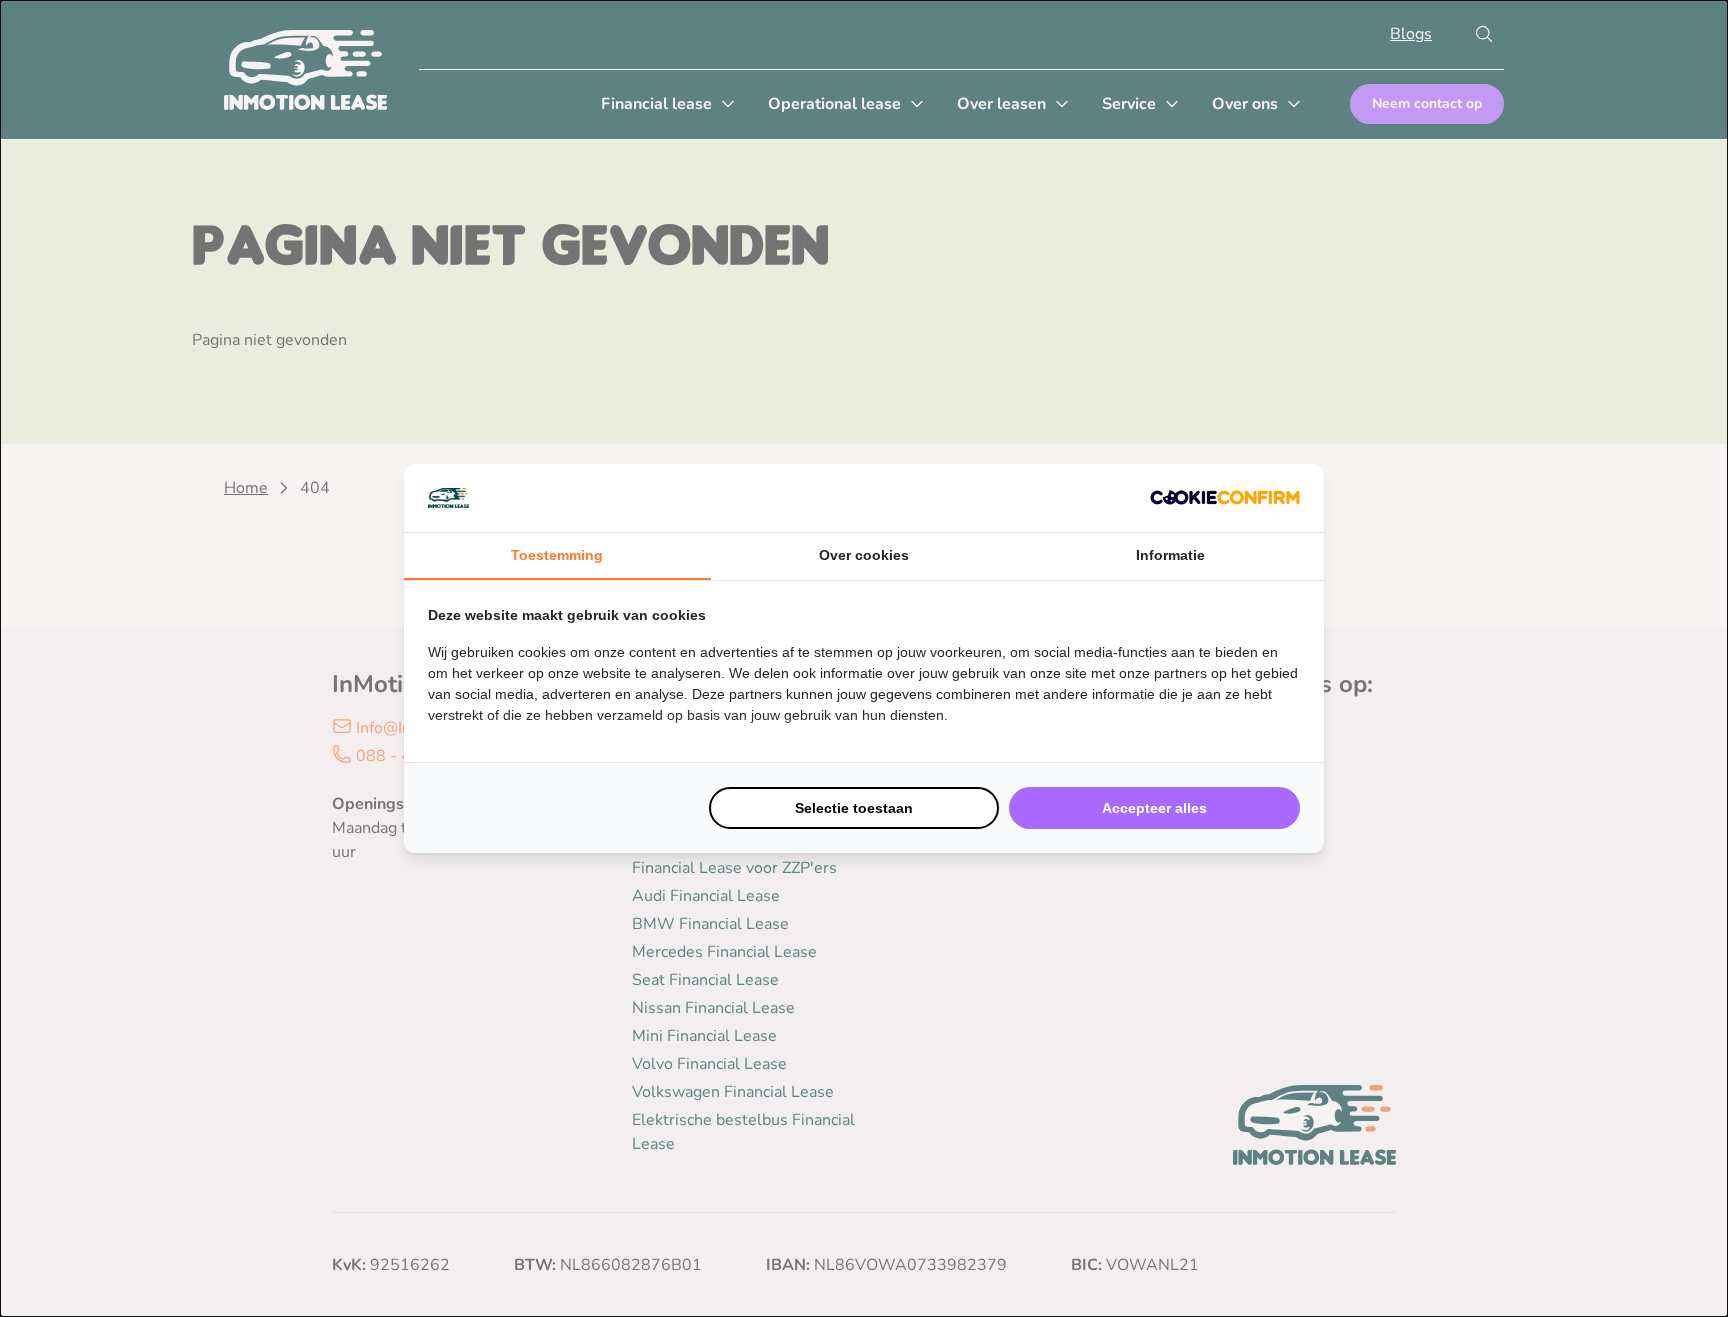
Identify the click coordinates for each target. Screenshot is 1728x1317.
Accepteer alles (1154, 808)
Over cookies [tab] (864, 555)
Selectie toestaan (854, 808)
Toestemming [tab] (557, 555)
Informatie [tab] (1170, 555)
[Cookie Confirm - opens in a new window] (1225, 497)
